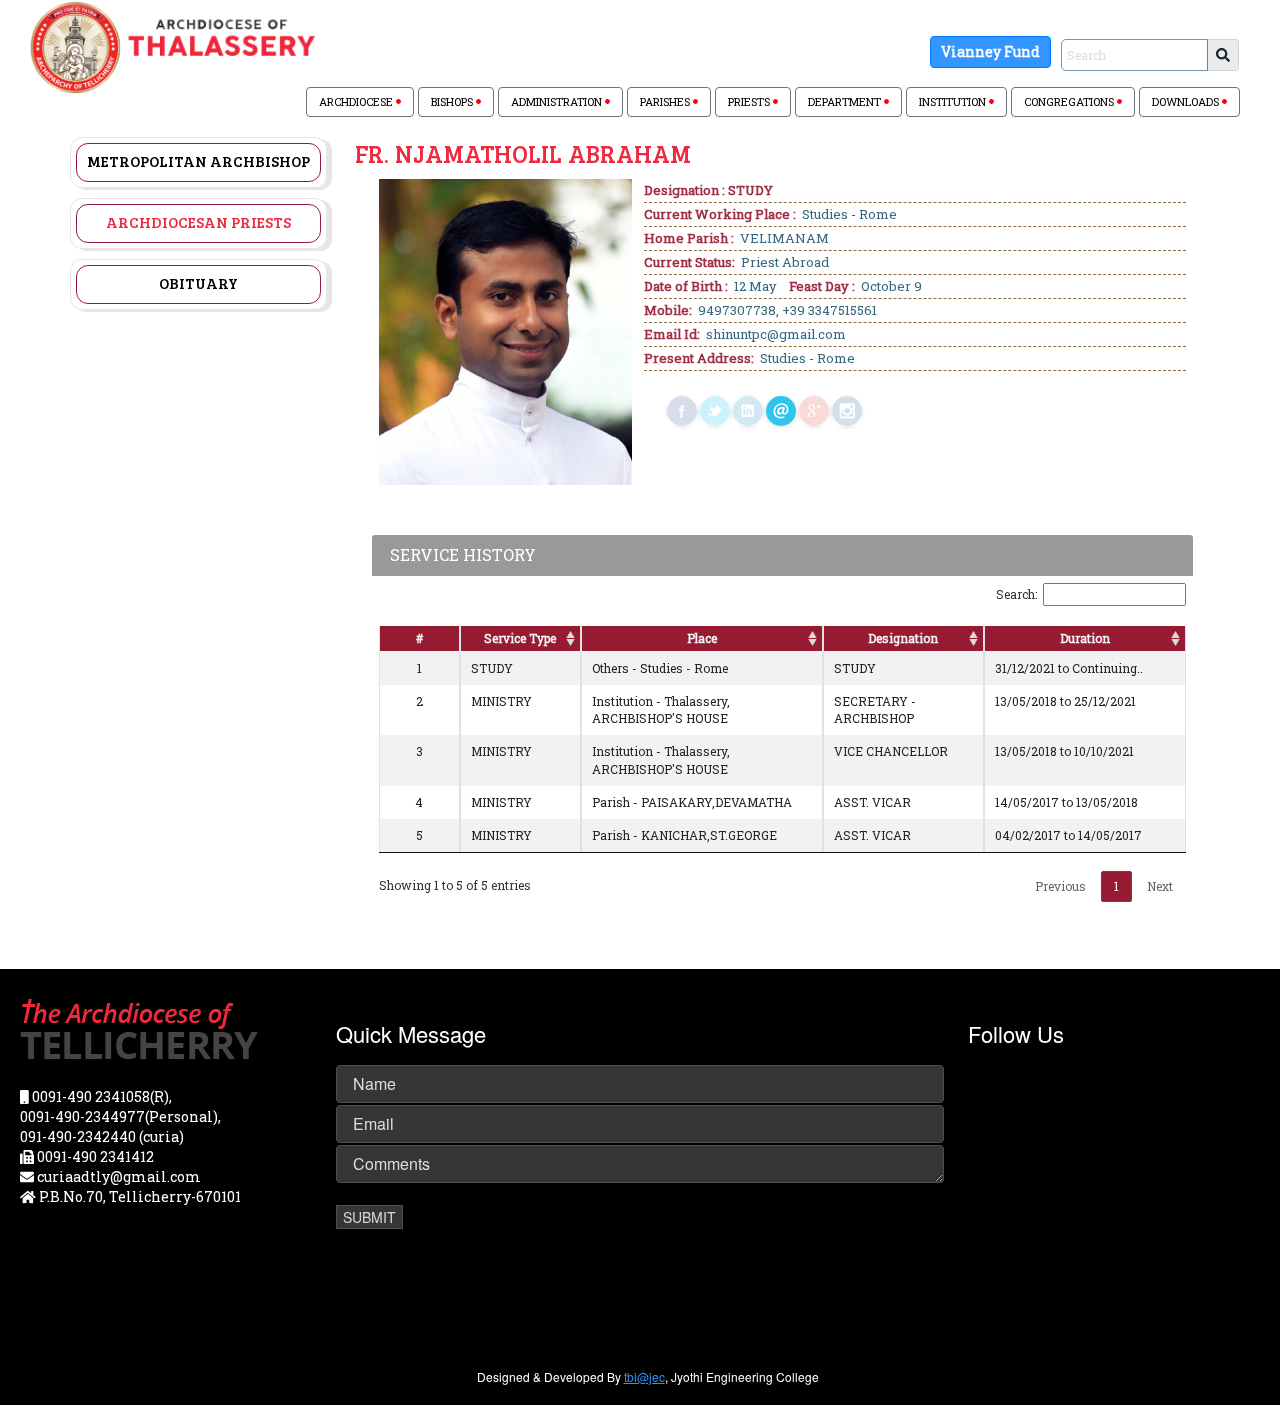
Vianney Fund (990, 51)
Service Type (520, 638)
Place (702, 638)
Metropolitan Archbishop (198, 161)
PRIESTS (750, 101)
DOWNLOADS (1187, 101)
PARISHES (666, 101)
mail (781, 411)
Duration (1085, 638)
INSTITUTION (954, 101)
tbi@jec (644, 1376)
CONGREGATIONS (1070, 101)
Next (1160, 886)
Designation (903, 638)
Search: (1016, 594)
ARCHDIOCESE (357, 101)
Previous (1060, 886)
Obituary (198, 283)
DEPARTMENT (846, 101)
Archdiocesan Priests (198, 222)
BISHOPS (453, 101)
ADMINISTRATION (558, 101)
